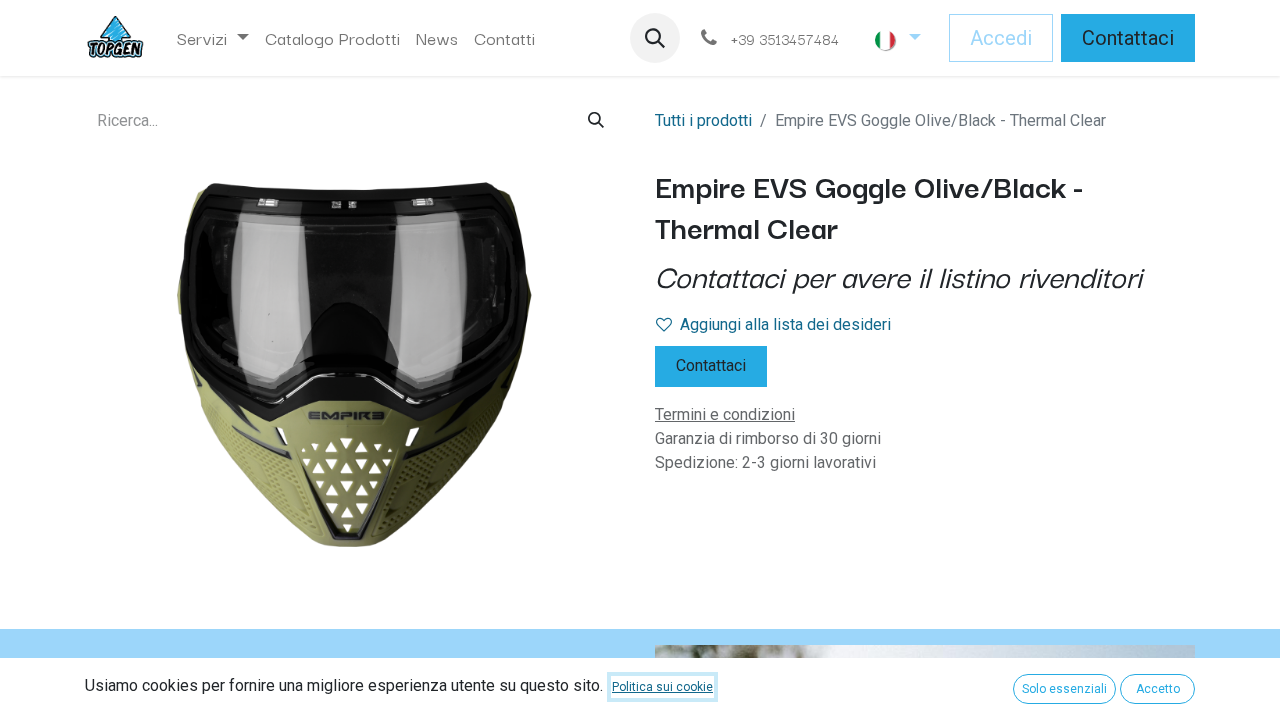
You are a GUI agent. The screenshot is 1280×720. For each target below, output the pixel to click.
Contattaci (1128, 38)
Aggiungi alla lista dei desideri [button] (785, 324)
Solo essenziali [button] (1064, 689)
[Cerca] (596, 120)
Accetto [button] (1158, 689)
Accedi (1001, 38)
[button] (655, 38)
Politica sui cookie (662, 687)
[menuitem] (213, 38)
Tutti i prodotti (703, 120)
